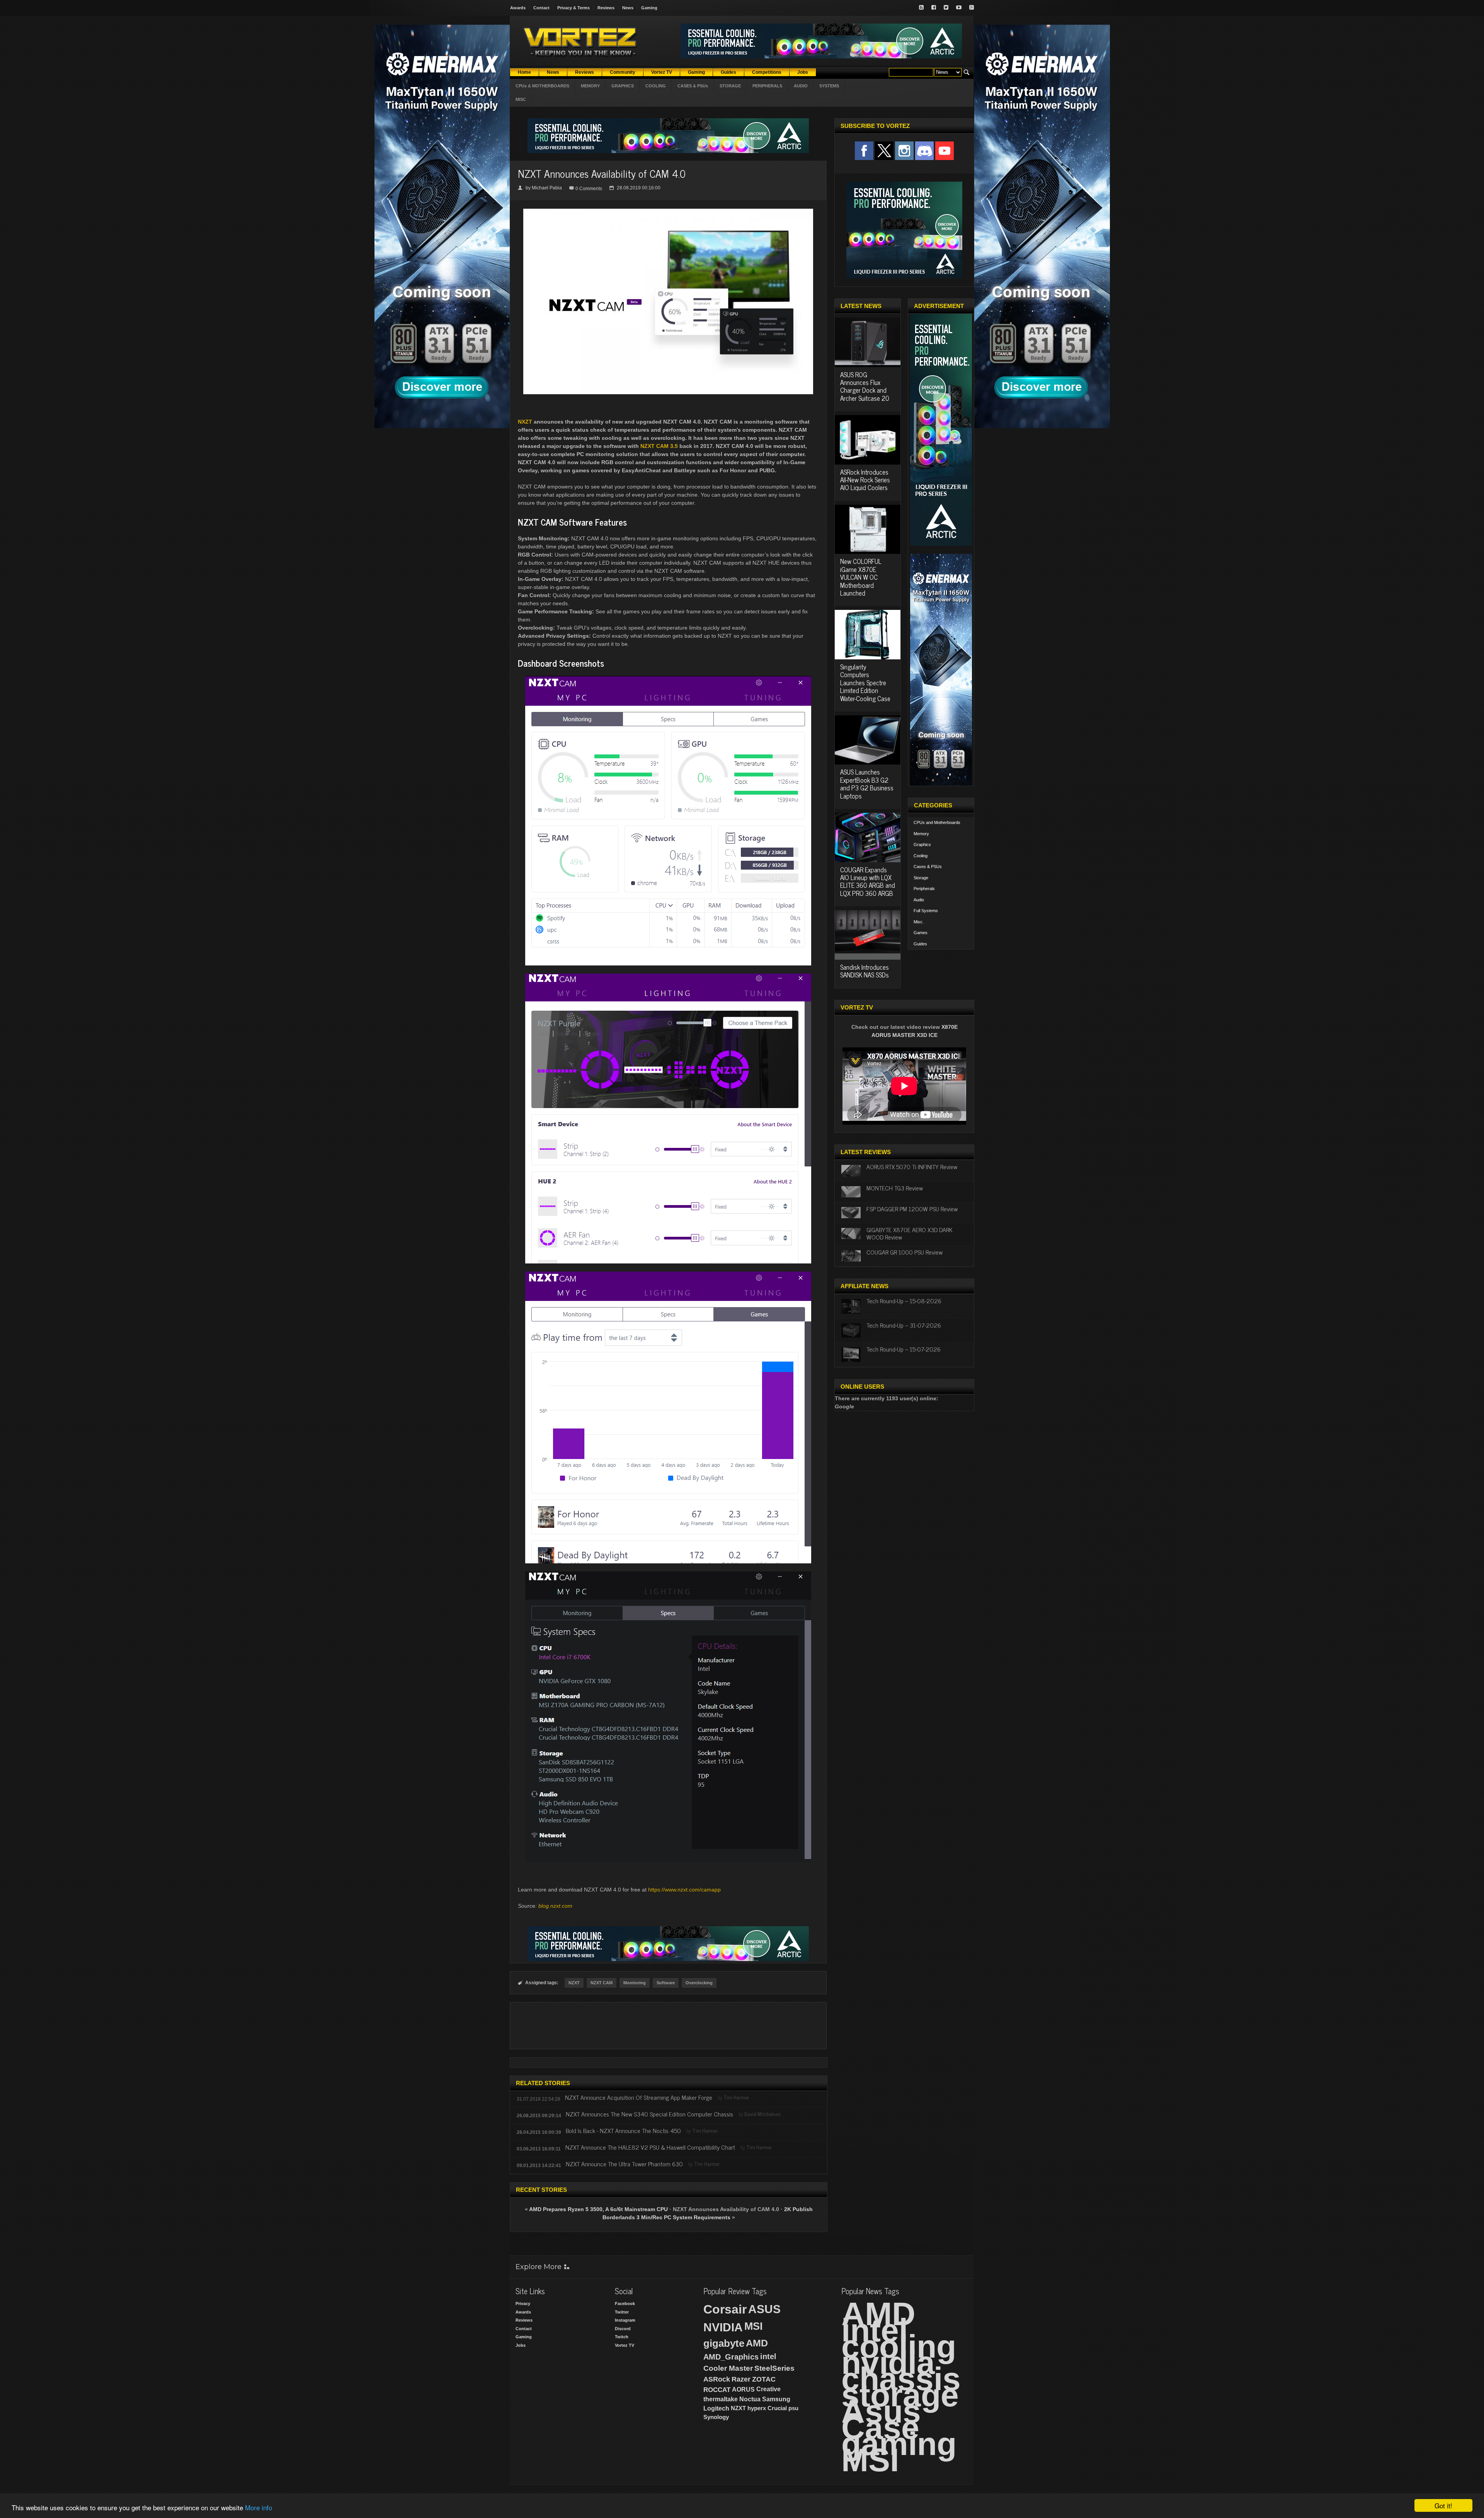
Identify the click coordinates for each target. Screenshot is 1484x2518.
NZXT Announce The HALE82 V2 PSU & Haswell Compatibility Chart (650, 2147)
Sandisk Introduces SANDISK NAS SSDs (865, 971)
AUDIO (801, 86)
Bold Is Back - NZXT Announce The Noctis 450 (623, 2130)
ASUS (764, 2309)
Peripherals (924, 889)
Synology (716, 2417)
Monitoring (635, 1983)
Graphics (922, 844)
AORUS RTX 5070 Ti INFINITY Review (912, 1166)
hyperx (757, 2408)
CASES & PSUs (693, 86)
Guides (920, 944)
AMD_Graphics (731, 2357)
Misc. (919, 922)
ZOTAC (764, 2379)
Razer (741, 2379)
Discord (623, 2329)
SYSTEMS (829, 86)
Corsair (725, 2309)
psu (793, 2408)
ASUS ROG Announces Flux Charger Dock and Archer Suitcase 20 (865, 386)
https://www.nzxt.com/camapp (684, 1890)
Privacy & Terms (574, 8)
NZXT (574, 1983)
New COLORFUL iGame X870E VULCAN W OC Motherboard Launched (861, 577)
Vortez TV (625, 2345)
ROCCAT (717, 2390)
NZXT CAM (602, 1983)
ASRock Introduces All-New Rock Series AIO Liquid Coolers (865, 480)
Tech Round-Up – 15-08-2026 (904, 1301)
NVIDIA (723, 2327)
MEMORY (590, 86)
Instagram (625, 2320)
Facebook (625, 2303)
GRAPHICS (623, 86)
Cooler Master (728, 2368)
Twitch (622, 2337)
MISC (521, 99)
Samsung (776, 2399)
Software (666, 1983)
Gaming (649, 8)
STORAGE (730, 86)
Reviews (606, 8)
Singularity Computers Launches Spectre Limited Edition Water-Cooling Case (865, 683)
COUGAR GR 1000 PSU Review (905, 1252)
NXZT (525, 422)
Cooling (921, 856)
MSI (754, 2326)
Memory (921, 834)
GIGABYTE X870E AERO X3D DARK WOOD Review (910, 1233)
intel (768, 2356)
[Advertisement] (668, 2026)
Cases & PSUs (928, 867)
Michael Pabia (547, 188)
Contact (541, 8)
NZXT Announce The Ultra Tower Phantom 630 (624, 2164)
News (628, 8)
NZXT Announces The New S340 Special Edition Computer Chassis (649, 2114)
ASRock (717, 2379)
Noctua (750, 2399)
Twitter (622, 2312)
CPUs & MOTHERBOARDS (542, 86)
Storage (921, 878)
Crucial (777, 2408)
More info (259, 2507)
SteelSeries (774, 2368)
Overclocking (699, 1983)
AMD (757, 2343)
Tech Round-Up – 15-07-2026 (904, 1349)
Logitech (716, 2408)
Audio (919, 900)
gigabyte (724, 2343)
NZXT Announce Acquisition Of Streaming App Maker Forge (639, 2097)
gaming (899, 2444)
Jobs (521, 2345)
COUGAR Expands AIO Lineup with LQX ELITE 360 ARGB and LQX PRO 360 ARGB (868, 881)
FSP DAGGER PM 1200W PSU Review (912, 1209)
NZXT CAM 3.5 (659, 446)
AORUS (743, 2389)
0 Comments (589, 189)
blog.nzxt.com (555, 1906)
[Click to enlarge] (668, 212)
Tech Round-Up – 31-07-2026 (904, 1325)
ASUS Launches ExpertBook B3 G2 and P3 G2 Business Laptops (867, 784)
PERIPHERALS (767, 86)
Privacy (523, 2303)
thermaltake (721, 2399)
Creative (768, 2389)
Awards (518, 8)
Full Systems (926, 911)
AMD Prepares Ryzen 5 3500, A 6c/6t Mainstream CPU (598, 2209)
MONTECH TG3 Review (895, 1188)
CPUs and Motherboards (937, 822)
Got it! (1443, 2505)
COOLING (656, 86)
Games (921, 933)
